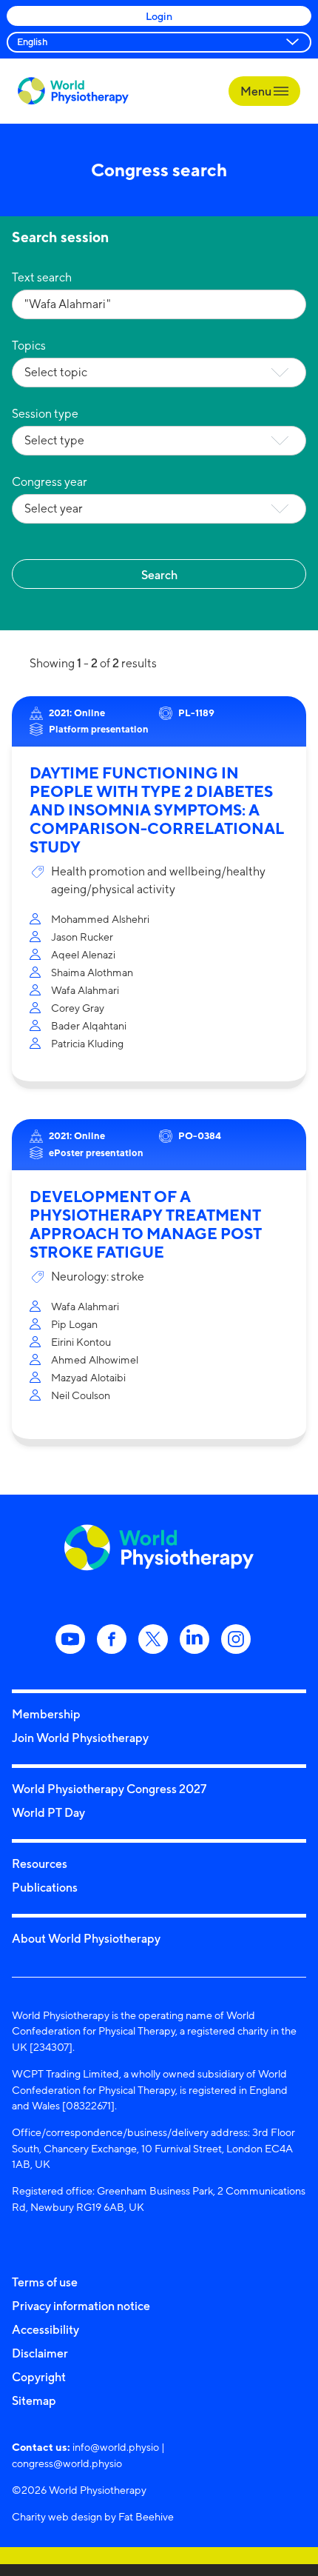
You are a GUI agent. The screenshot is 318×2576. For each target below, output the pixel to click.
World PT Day (48, 1812)
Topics (29, 346)
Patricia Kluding (87, 1043)
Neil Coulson (81, 1395)
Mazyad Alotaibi (88, 1377)
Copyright (39, 2377)
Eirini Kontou (81, 1342)
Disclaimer (40, 2353)
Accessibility (45, 2329)
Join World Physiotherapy (80, 1738)
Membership (46, 1714)
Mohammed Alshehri (100, 919)
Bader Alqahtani (89, 1025)
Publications (45, 1887)
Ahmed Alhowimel (95, 1359)
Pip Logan (74, 1324)
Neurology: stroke (98, 1277)
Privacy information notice (81, 2306)
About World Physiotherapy (86, 1938)
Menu (257, 91)
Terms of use (45, 2282)
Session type (45, 414)
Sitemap (34, 2400)
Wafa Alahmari (85, 990)
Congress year (50, 482)
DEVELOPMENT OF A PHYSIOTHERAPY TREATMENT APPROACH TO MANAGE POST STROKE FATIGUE (146, 1224)
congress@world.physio (67, 2463)
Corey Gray (78, 1008)
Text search (42, 277)
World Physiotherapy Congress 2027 (109, 1789)
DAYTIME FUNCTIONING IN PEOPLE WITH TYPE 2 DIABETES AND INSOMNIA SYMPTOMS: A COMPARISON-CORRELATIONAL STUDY (157, 810)
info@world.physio (116, 2447)
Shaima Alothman (92, 972)
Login (159, 16)
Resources (40, 1863)
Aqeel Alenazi (83, 954)
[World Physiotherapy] (73, 91)
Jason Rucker (82, 937)
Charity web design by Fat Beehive (93, 2516)
